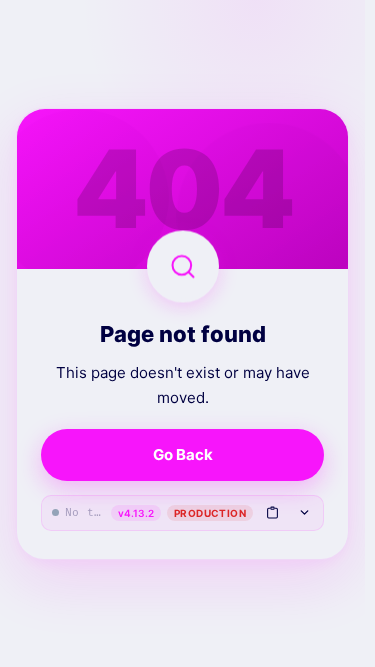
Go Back (183, 454)
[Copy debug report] (272, 512)
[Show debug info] (304, 512)
